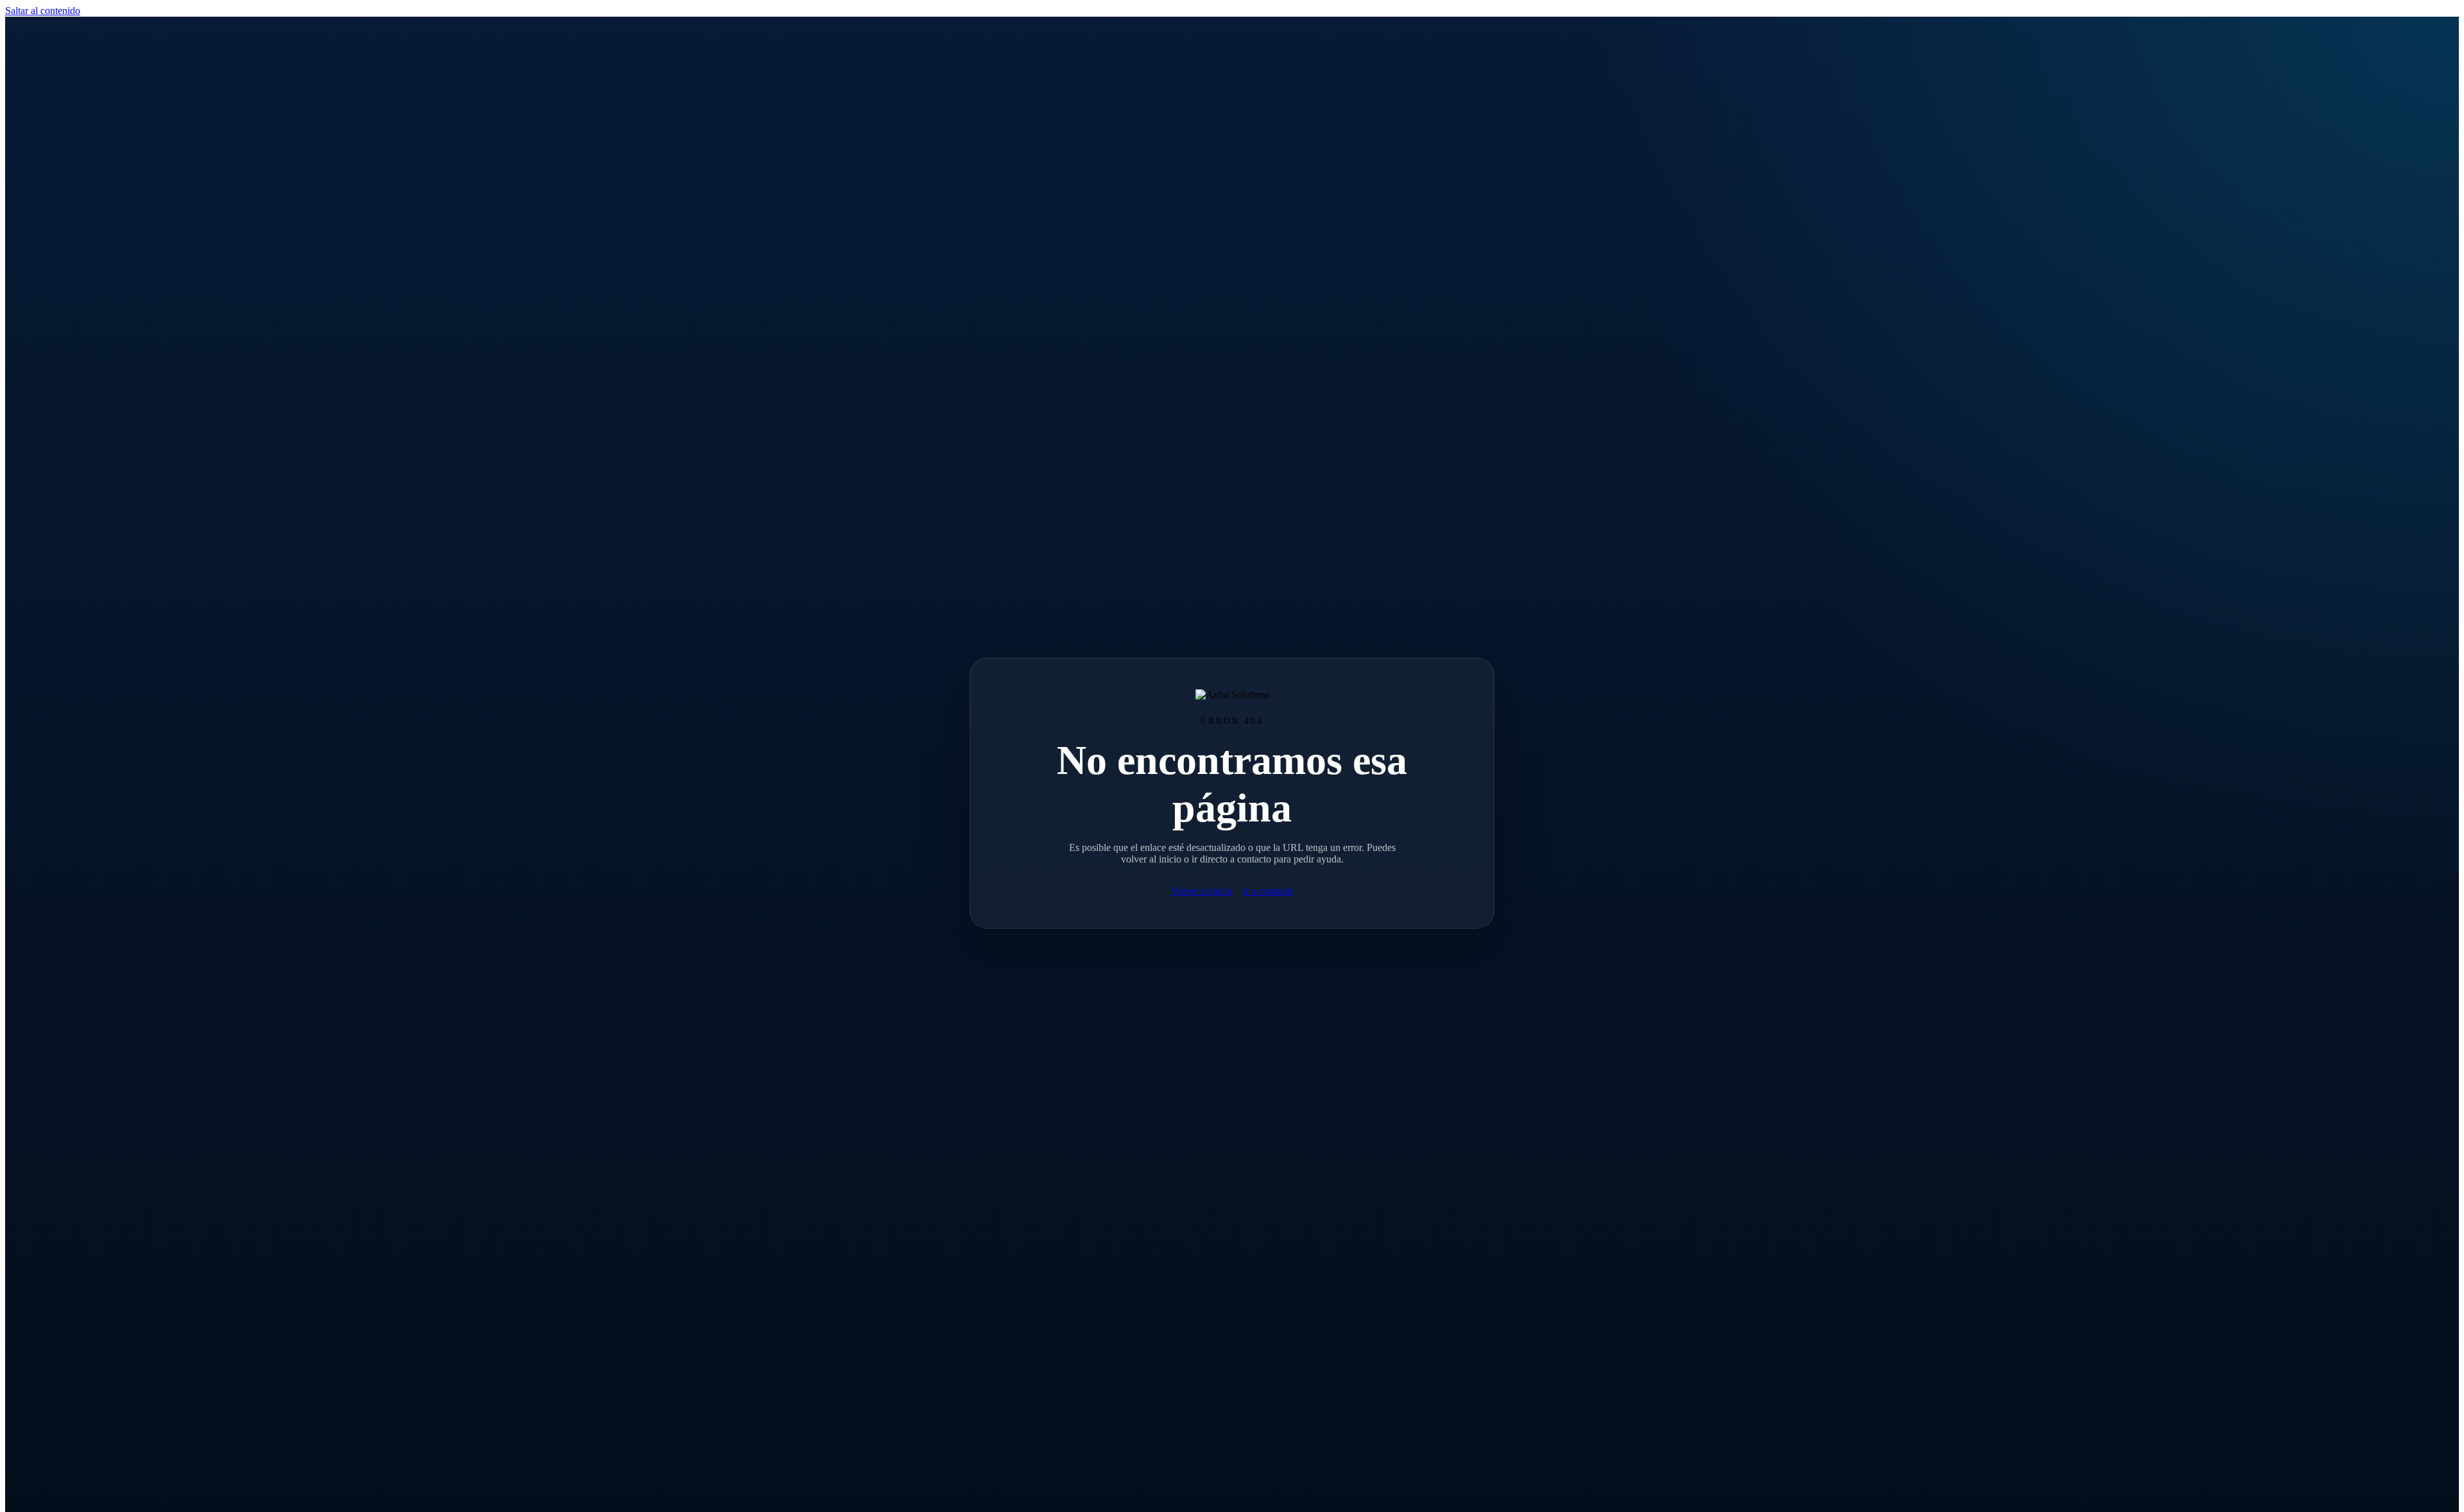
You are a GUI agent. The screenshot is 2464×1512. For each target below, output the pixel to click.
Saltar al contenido (43, 11)
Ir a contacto (1268, 891)
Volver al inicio (1202, 891)
